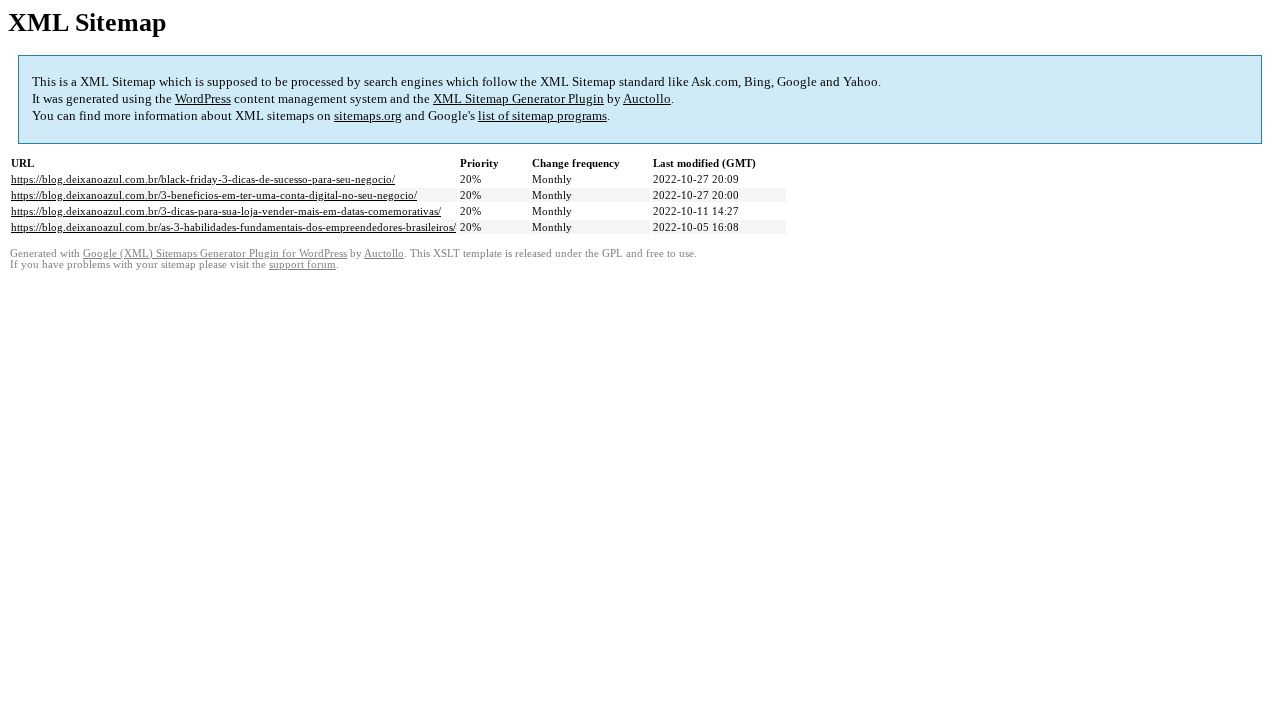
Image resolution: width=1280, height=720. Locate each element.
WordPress (203, 98)
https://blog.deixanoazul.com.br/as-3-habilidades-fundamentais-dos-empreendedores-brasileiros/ (233, 227)
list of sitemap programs (542, 115)
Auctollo (647, 98)
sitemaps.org (368, 115)
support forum (302, 264)
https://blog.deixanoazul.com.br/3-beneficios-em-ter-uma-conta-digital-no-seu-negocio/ (214, 195)
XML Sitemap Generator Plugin (518, 98)
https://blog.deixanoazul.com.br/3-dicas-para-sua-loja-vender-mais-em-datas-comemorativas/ (226, 211)
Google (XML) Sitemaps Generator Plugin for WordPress (215, 253)
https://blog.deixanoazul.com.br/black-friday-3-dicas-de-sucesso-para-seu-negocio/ (203, 179)
